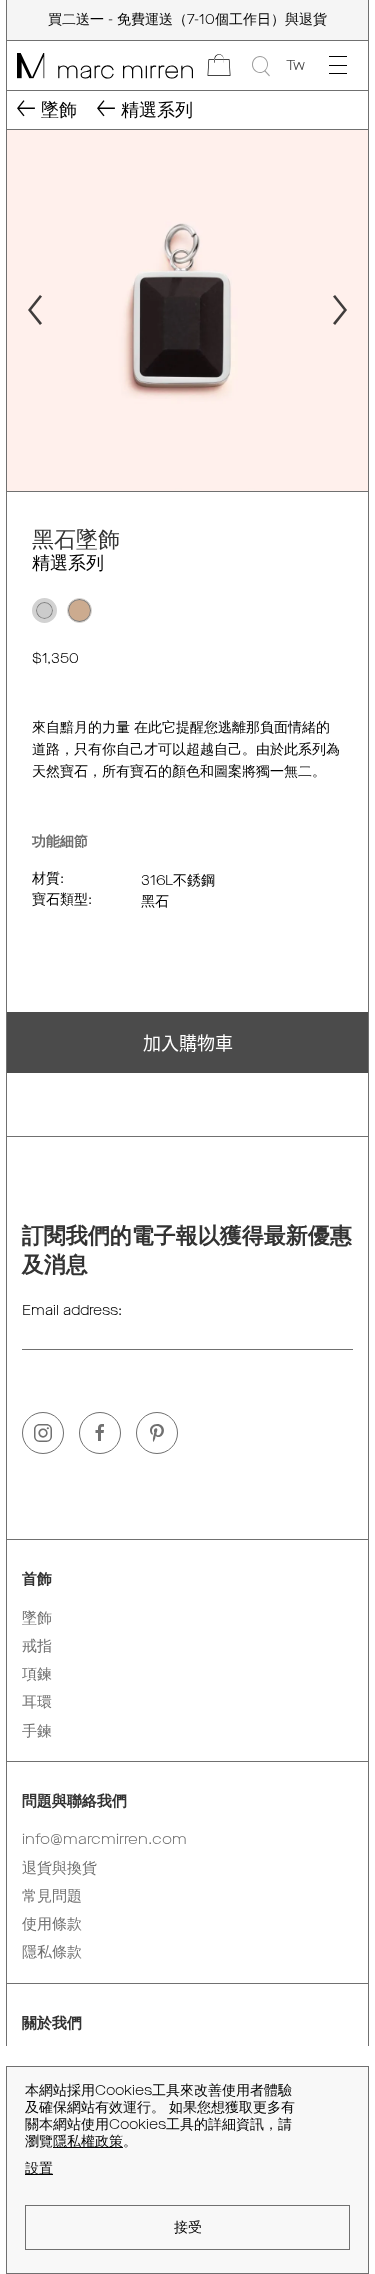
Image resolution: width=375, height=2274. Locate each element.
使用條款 (52, 1924)
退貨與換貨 (59, 1868)
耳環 (37, 1702)
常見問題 (52, 1896)
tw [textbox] (295, 65)
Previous (26, 310)
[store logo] (100, 65)
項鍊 (37, 1674)
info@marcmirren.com (104, 1839)
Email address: (72, 1310)
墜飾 (37, 1618)
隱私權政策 (88, 2141)
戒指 (37, 1646)
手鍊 (37, 1731)
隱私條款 (52, 1952)
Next (349, 310)
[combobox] (295, 66)
